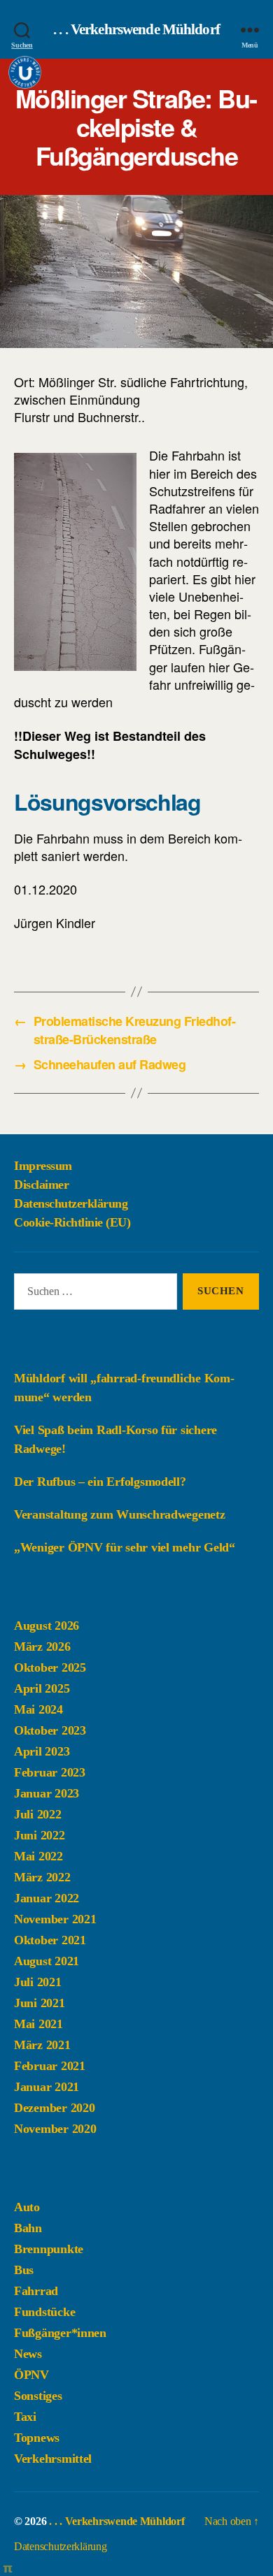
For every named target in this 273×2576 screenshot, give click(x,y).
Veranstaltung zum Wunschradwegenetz (120, 1514)
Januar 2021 (47, 2087)
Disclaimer (41, 1185)
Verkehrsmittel (53, 2459)
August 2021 (47, 1961)
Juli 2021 (38, 1982)
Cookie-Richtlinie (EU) (72, 1222)
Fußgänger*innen (60, 2333)
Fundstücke (44, 2312)
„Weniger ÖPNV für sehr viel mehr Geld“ (125, 1547)
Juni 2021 (40, 2003)
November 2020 (55, 2129)
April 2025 (42, 1688)
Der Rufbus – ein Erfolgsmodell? (100, 1482)
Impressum (43, 1166)
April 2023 (42, 1751)
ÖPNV (31, 2375)
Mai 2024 (38, 1709)
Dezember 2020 (55, 2108)
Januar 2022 (47, 1898)
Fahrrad (36, 2291)
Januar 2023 (47, 1793)
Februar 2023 (50, 1772)
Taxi (25, 2417)
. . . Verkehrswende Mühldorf (136, 30)
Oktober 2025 (50, 1667)
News (28, 2354)
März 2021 (42, 2045)
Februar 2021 (50, 2066)
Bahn (28, 2228)
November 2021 (55, 1919)
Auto (27, 2207)
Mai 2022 (38, 1856)
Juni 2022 (40, 1835)
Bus (24, 2270)
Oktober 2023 (50, 1730)
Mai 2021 (38, 2024)
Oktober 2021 (50, 1940)
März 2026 (42, 1647)
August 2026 (47, 1626)
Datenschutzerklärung (71, 1203)
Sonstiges (38, 2396)
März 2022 (42, 1877)
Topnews (37, 2438)
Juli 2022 (38, 1814)
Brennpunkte (49, 2249)
